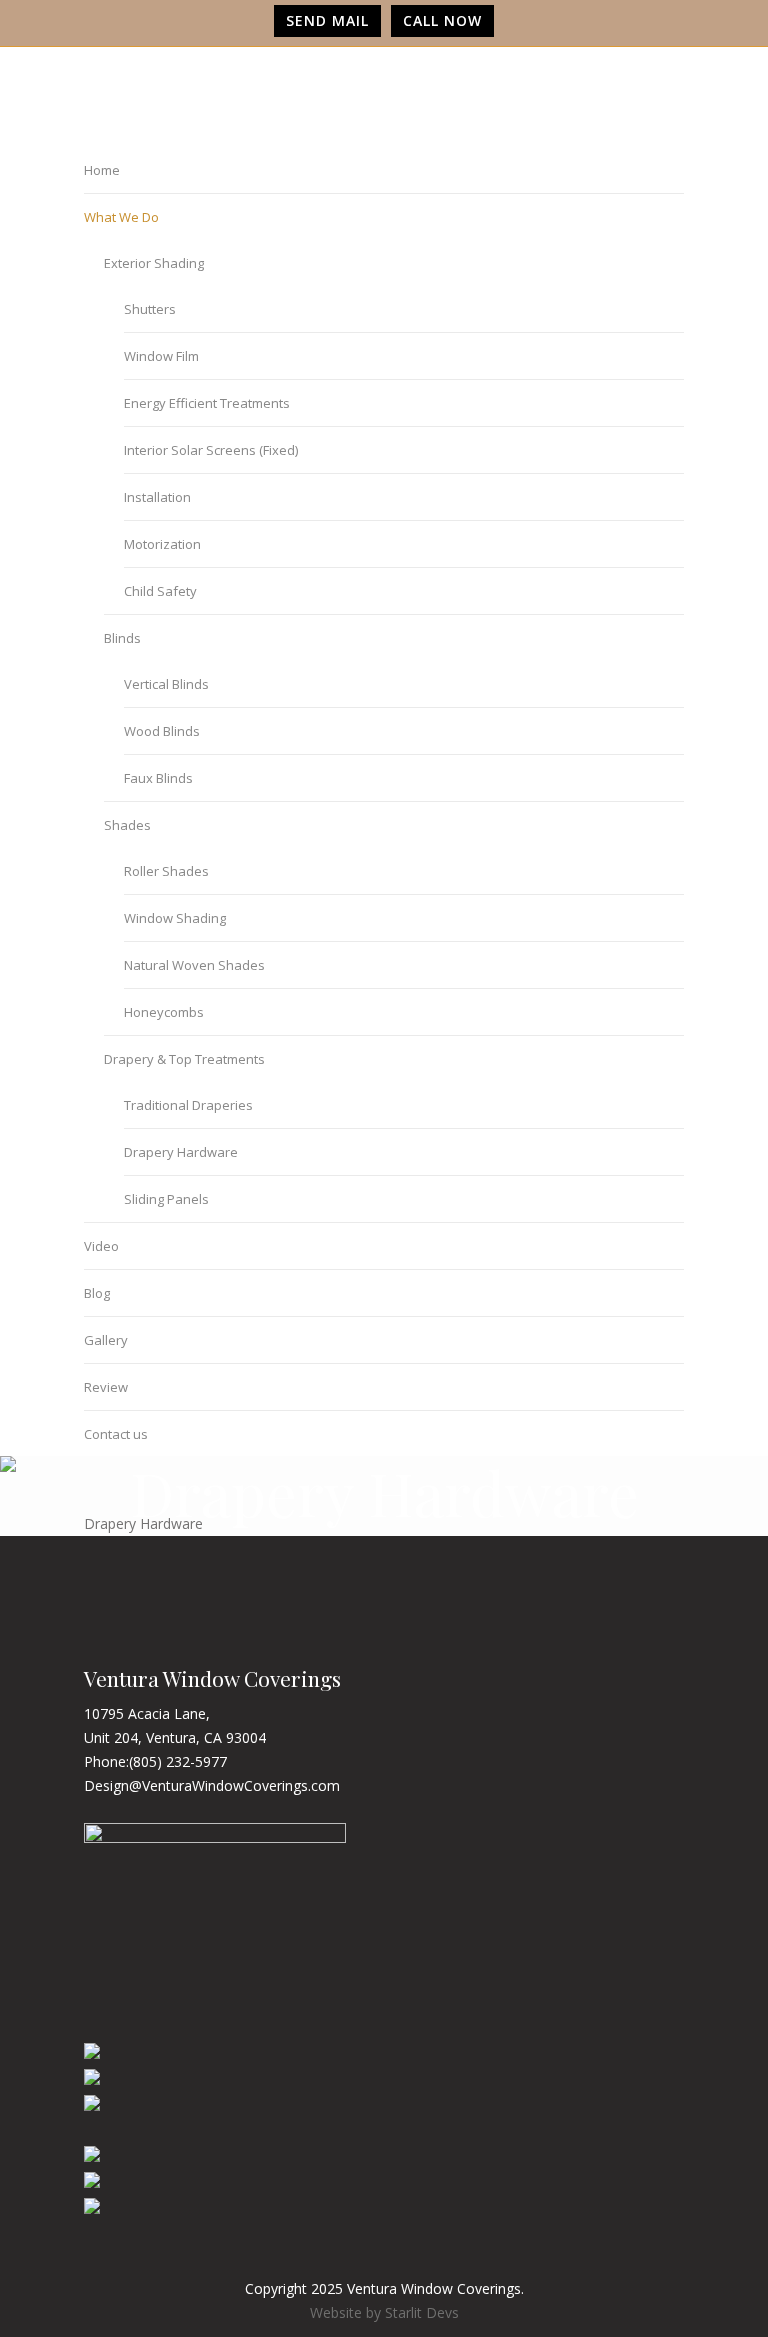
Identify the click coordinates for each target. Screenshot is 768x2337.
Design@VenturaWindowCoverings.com (212, 1785)
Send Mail (327, 20)
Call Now (442, 20)
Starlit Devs (422, 2312)
